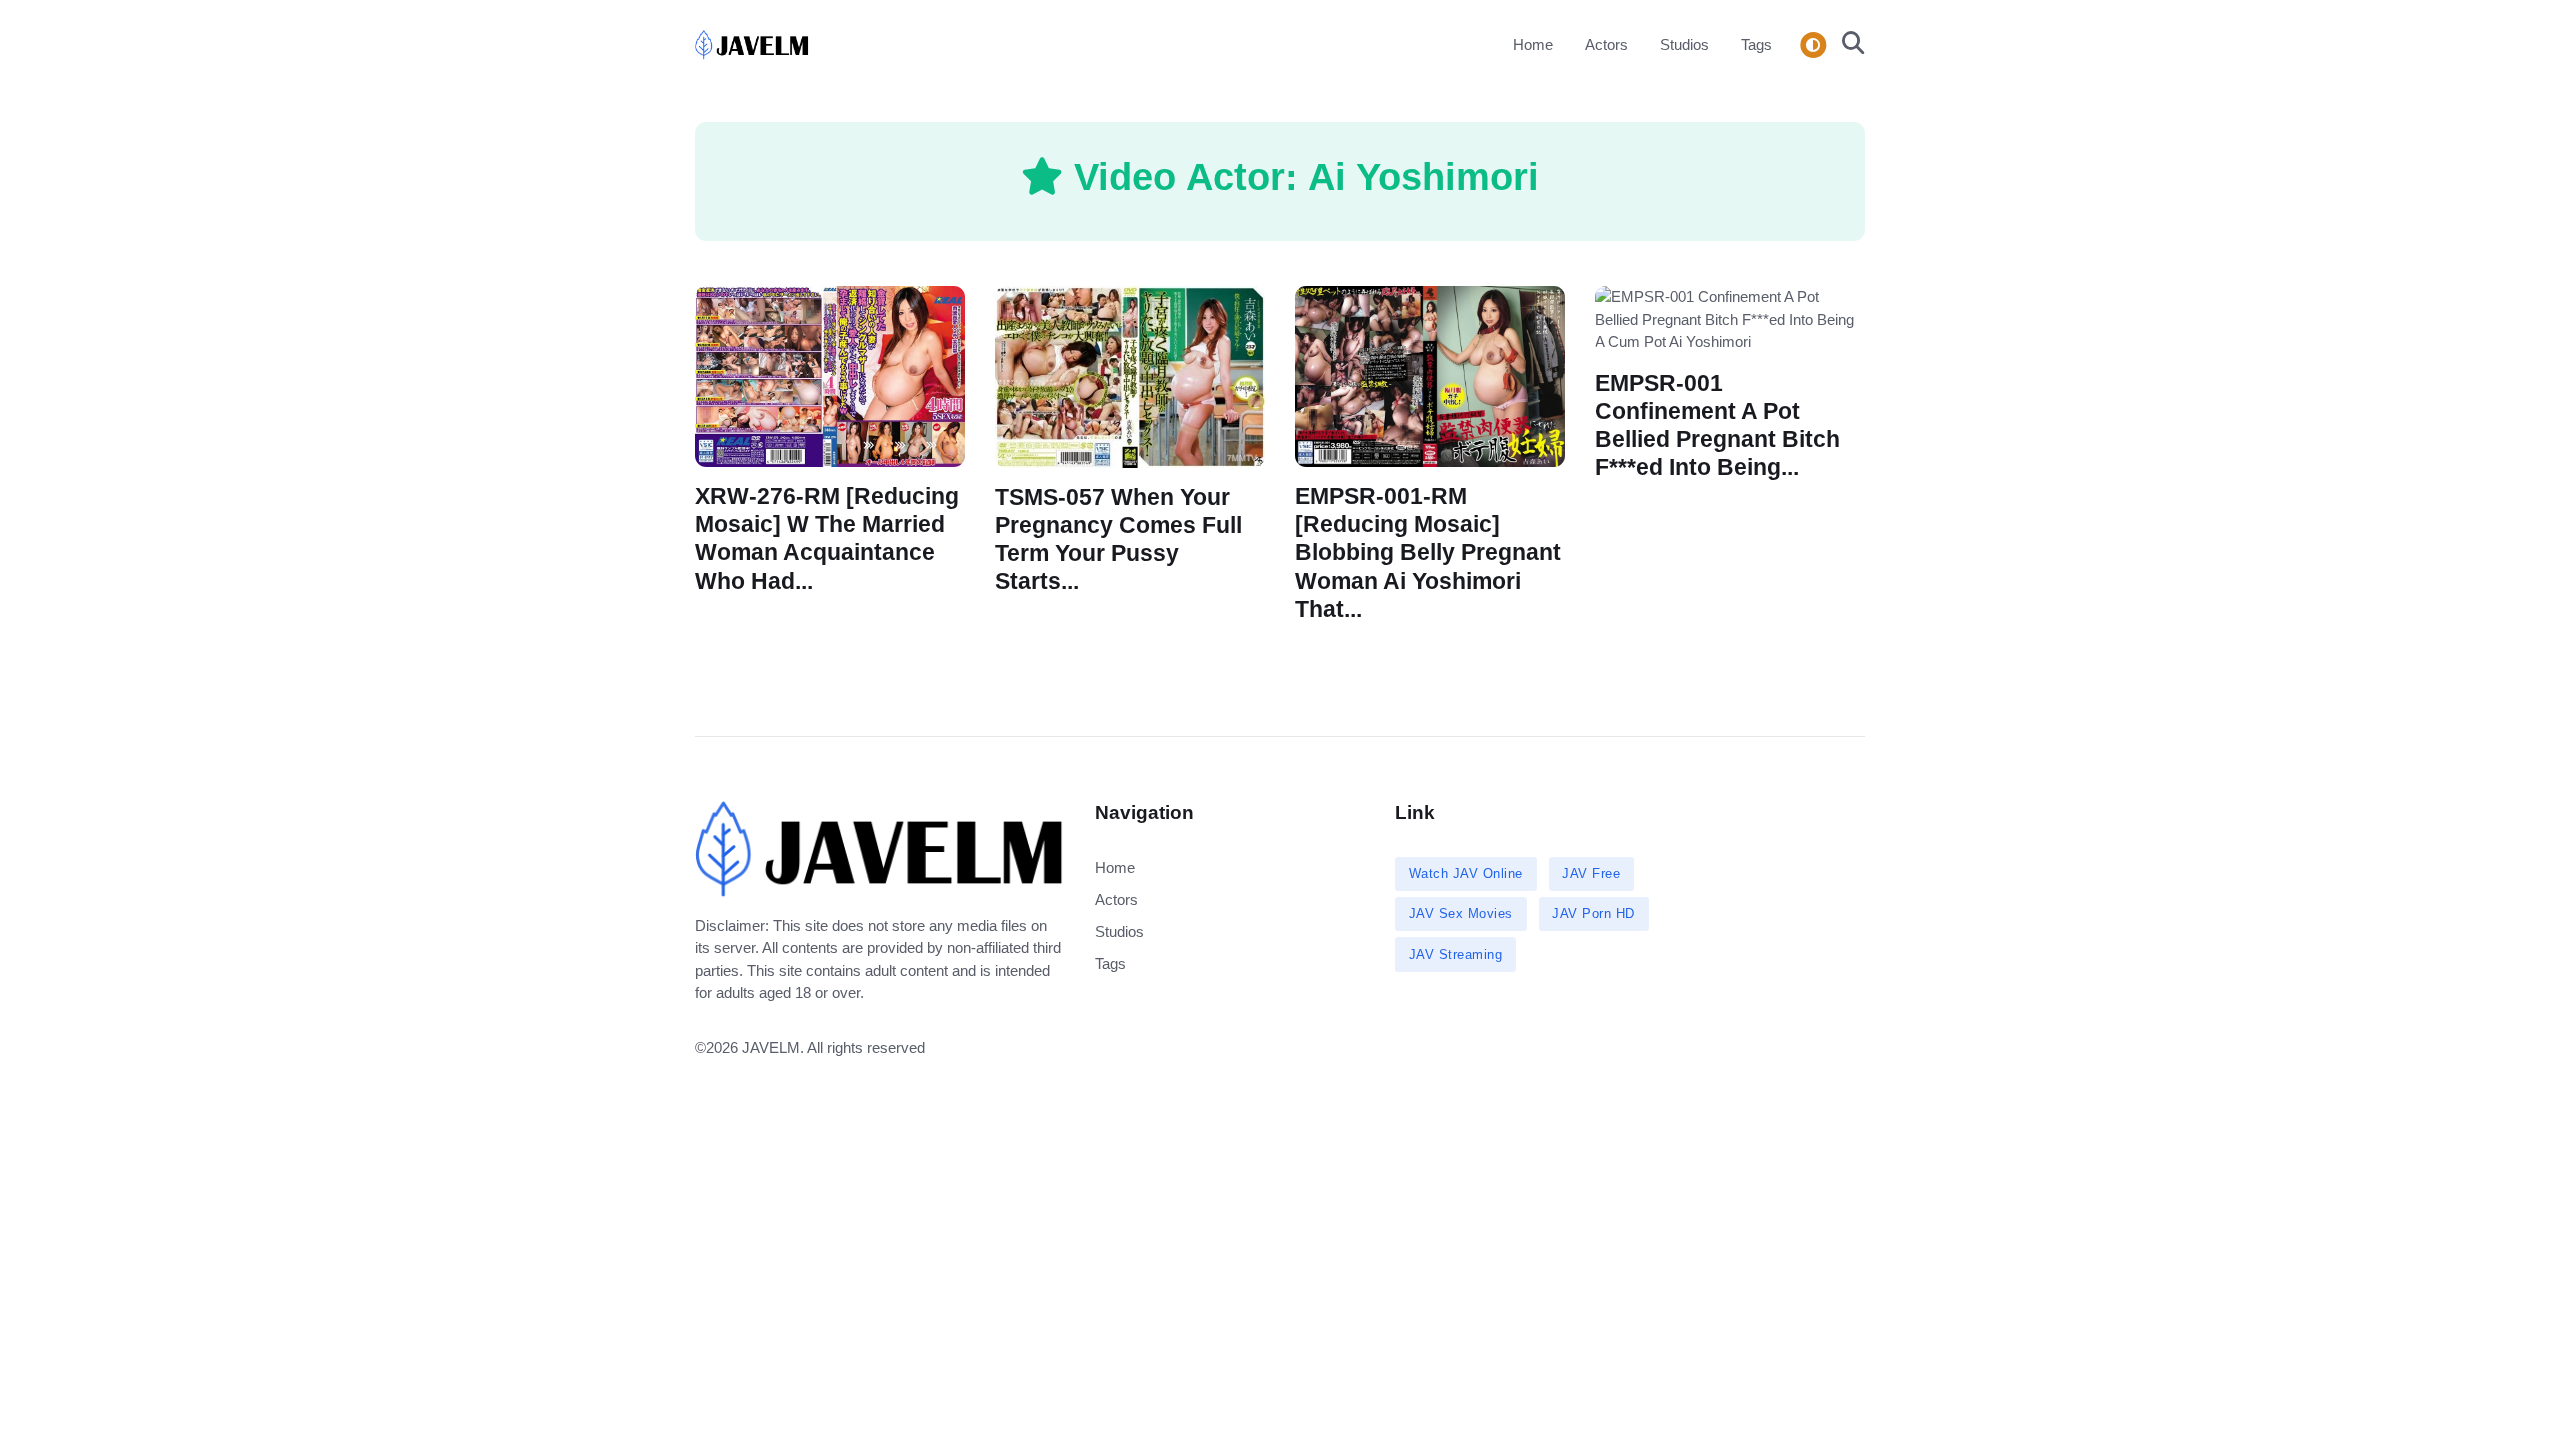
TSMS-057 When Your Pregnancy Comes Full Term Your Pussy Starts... (1118, 539)
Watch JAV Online (1466, 873)
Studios (1684, 44)
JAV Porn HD (1593, 913)
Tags (1756, 44)
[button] (1847, 45)
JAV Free (1591, 873)
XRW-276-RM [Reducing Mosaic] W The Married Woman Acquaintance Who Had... (827, 538)
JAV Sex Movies (1461, 913)
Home (1533, 44)
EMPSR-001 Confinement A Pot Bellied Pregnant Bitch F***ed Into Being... (1717, 424)
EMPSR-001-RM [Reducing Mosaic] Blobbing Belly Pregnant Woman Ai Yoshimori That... (1428, 553)
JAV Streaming (1456, 954)
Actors (1606, 44)
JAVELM (771, 1047)
